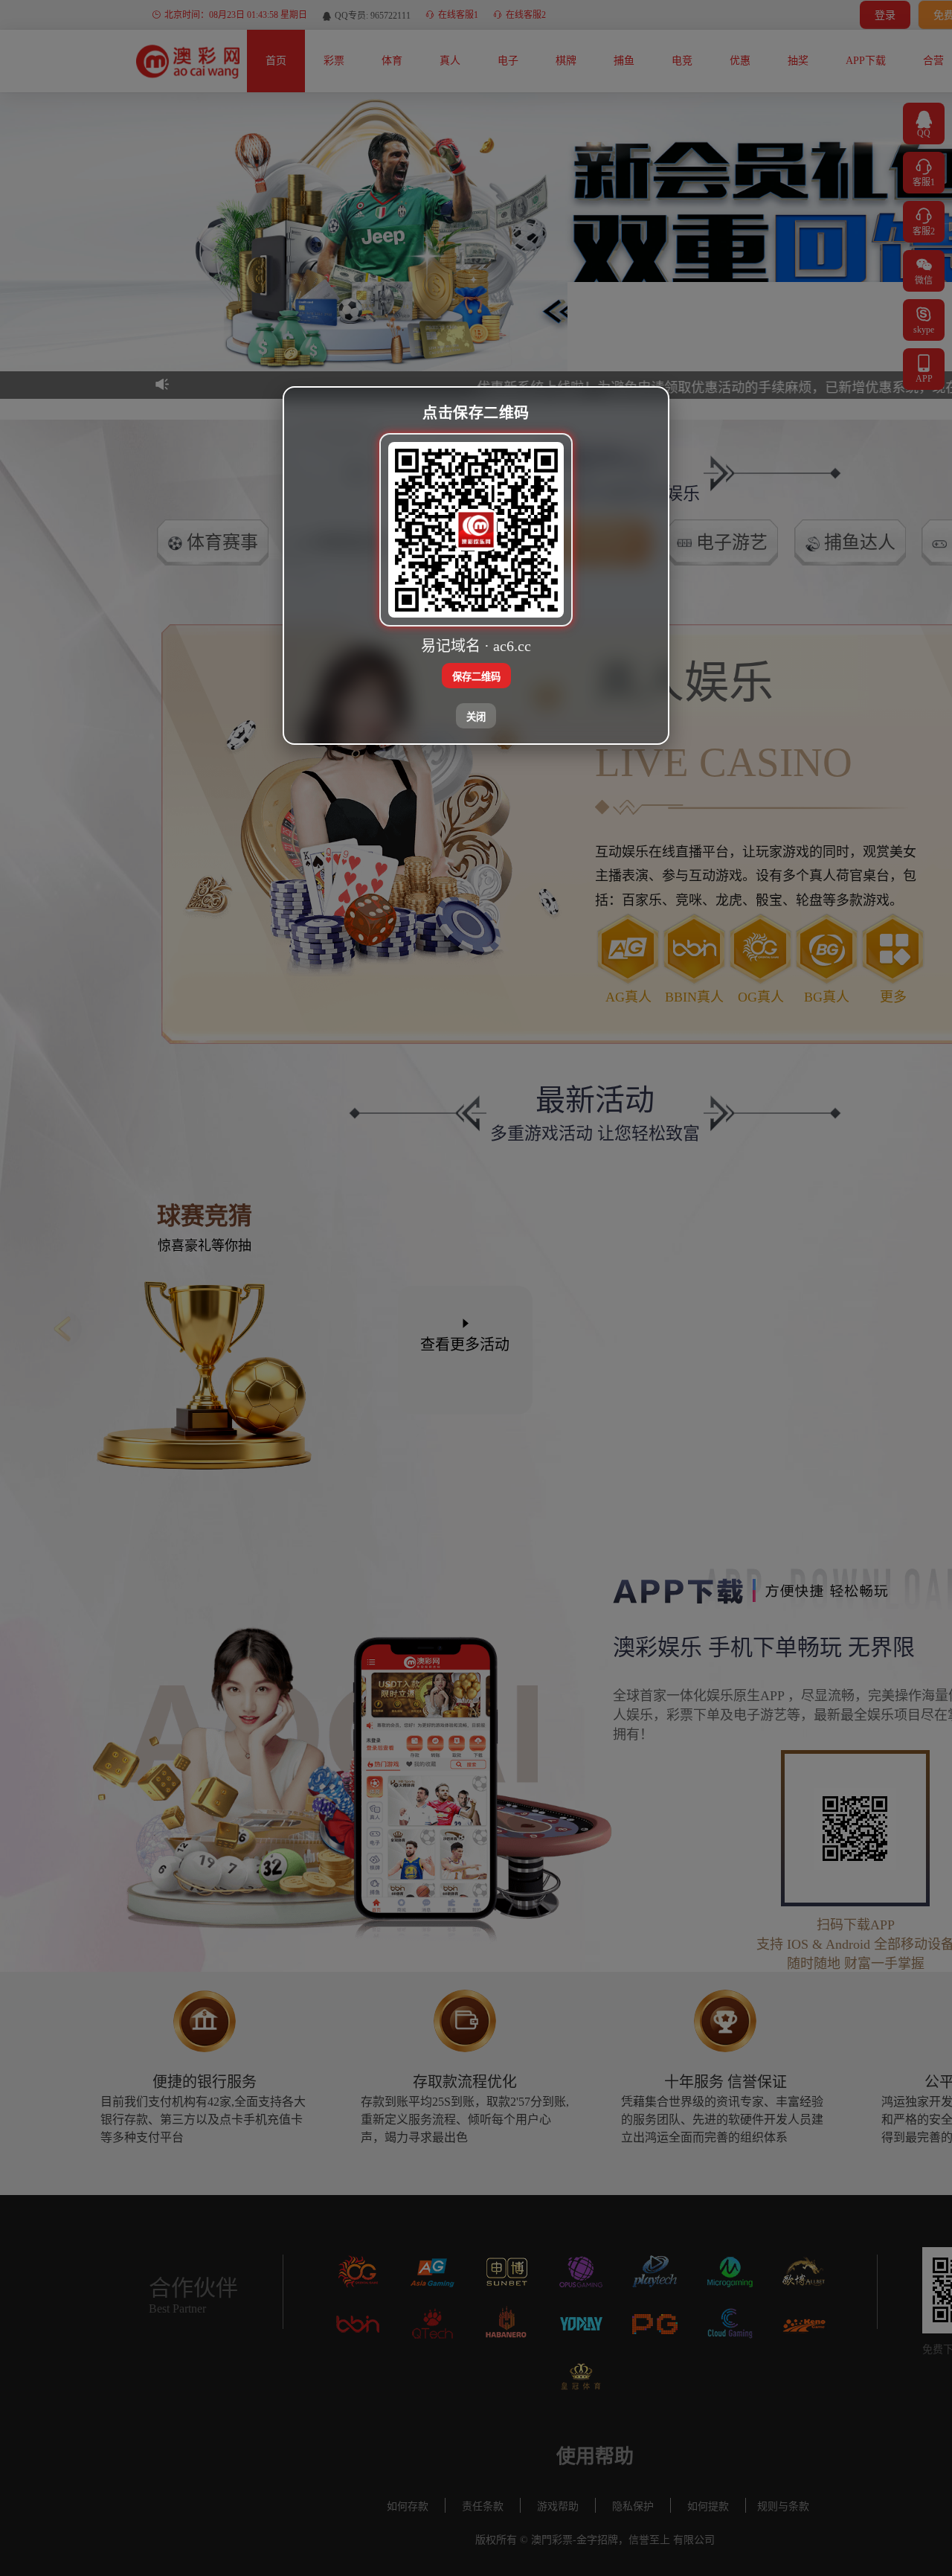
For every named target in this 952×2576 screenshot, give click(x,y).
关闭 (476, 717)
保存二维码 (476, 677)
